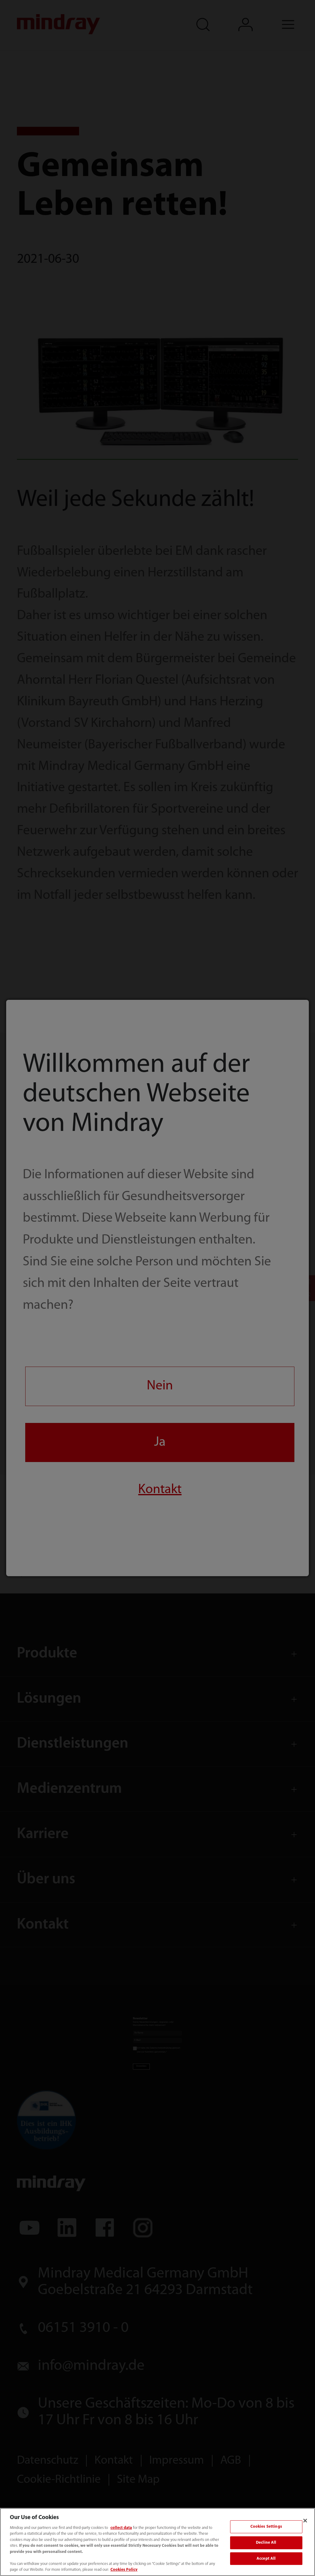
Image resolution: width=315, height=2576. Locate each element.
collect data (121, 2528)
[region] (157, 2542)
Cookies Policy (124, 2570)
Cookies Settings (266, 2527)
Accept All (266, 2559)
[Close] (305, 2521)
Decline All (266, 2543)
